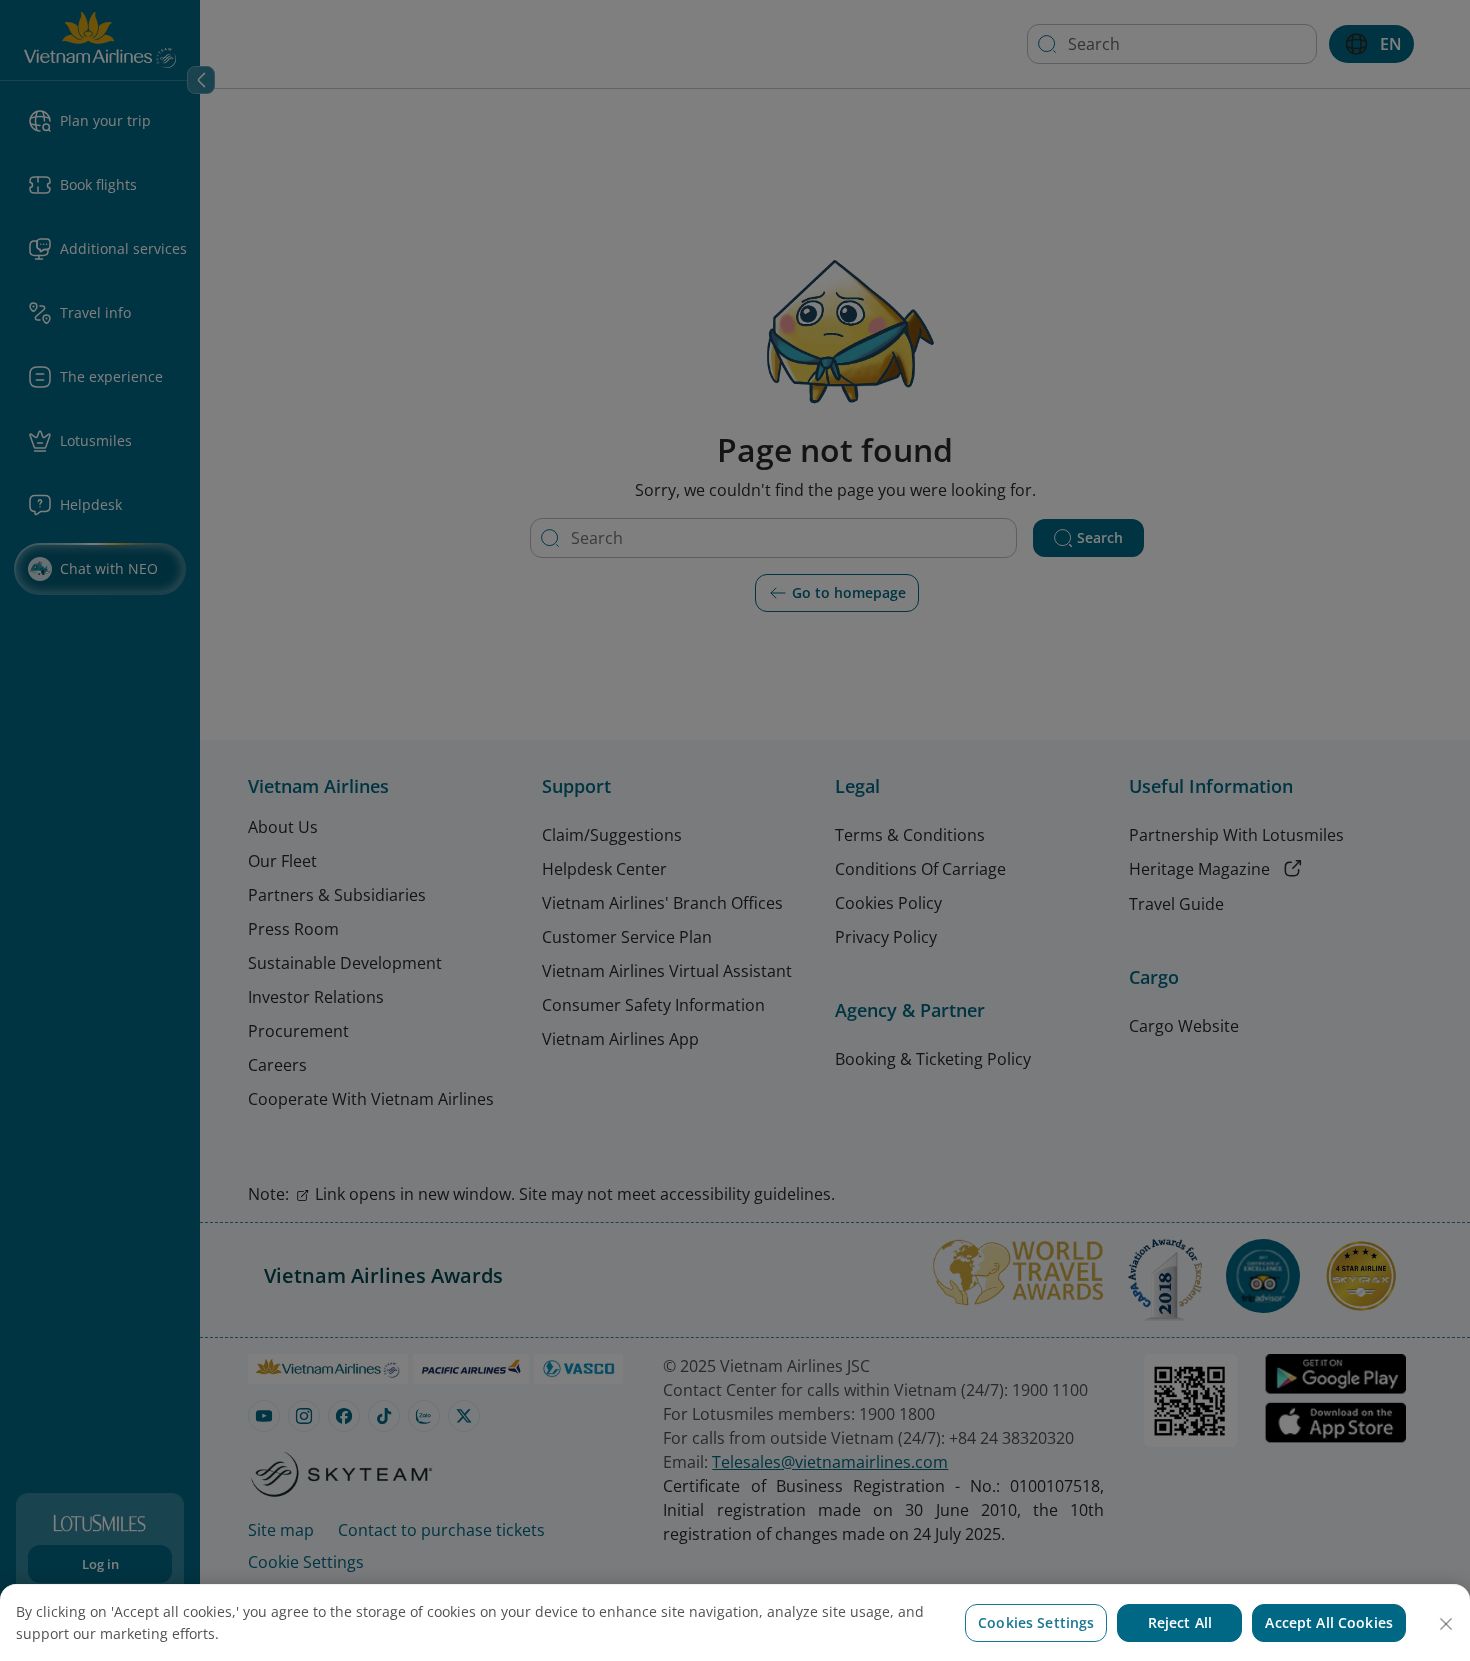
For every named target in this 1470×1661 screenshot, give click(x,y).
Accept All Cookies (1329, 1622)
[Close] (1446, 1624)
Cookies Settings (1036, 1622)
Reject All (1180, 1622)
